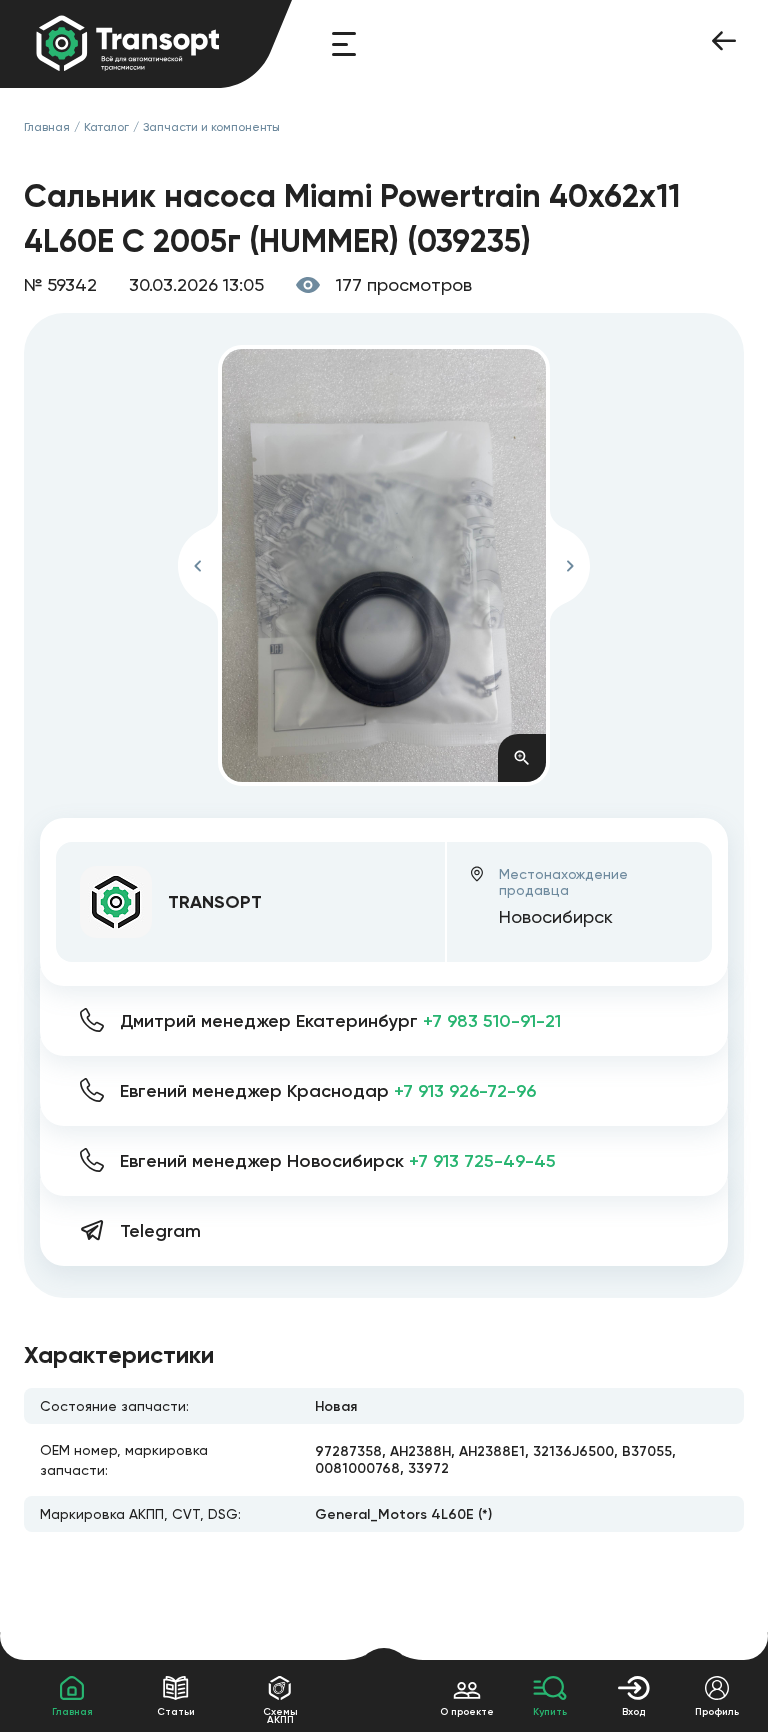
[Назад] (724, 44)
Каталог (106, 127)
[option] (384, 565)
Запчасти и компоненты (211, 127)
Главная (47, 127)
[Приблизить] (522, 758)
